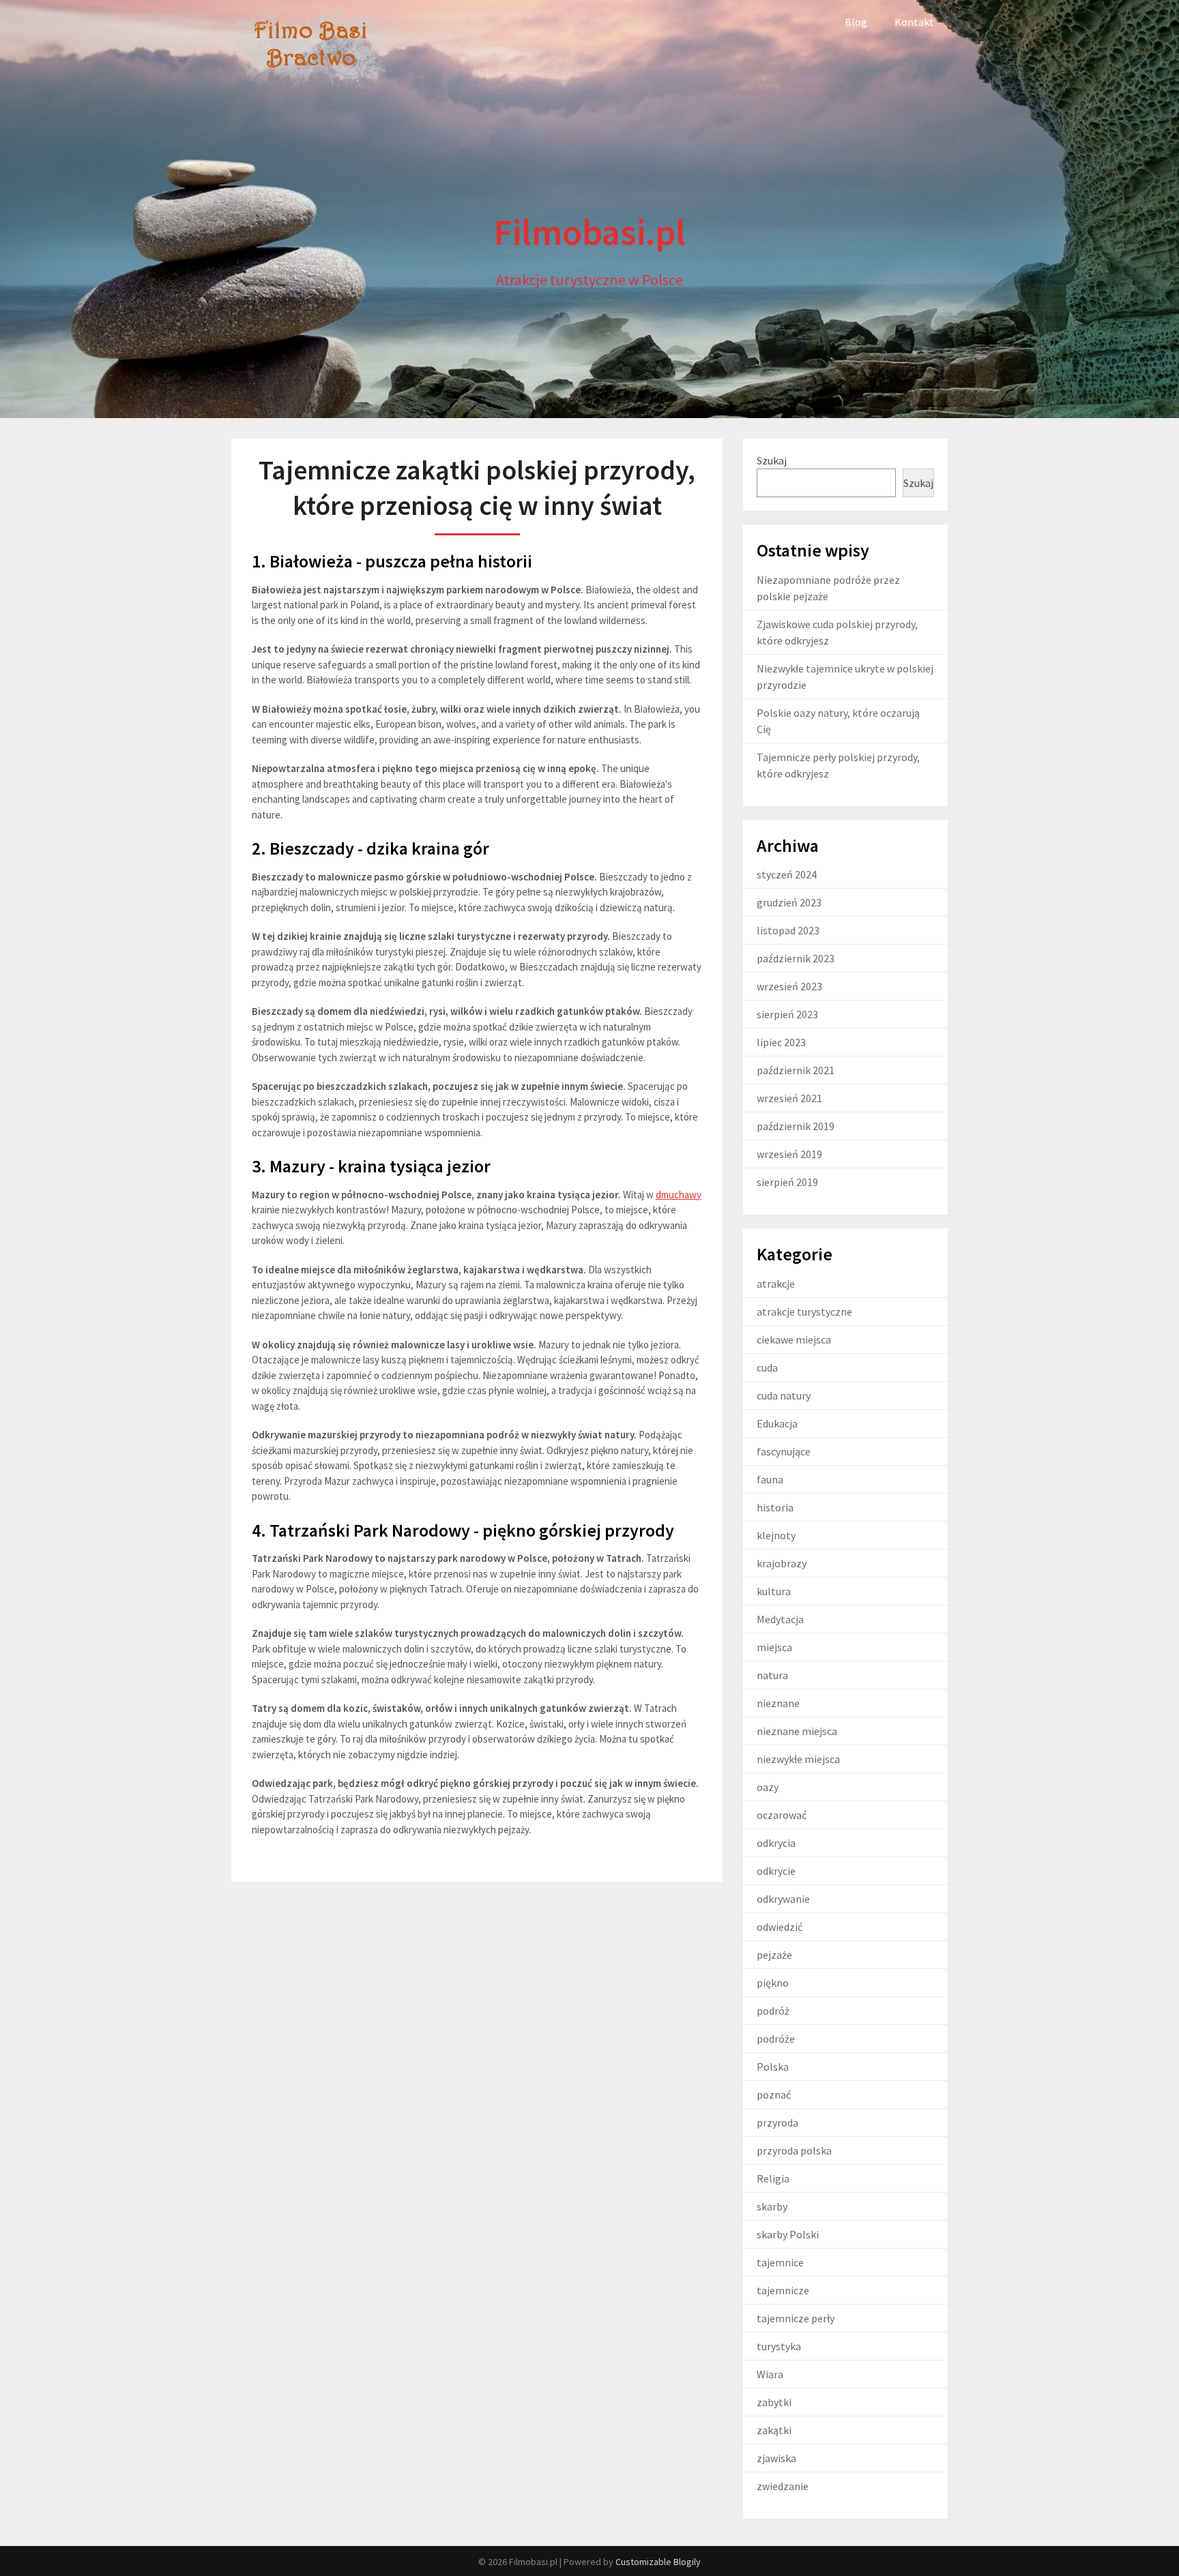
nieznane (778, 1703)
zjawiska (776, 2458)
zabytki (774, 2402)
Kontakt (914, 22)
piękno (773, 1983)
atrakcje (776, 1284)
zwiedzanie (783, 2486)
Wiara (770, 2374)
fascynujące (784, 1451)
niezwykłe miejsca (798, 1759)
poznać (774, 2094)
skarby (772, 2206)
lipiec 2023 (781, 1042)
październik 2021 (796, 1070)
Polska (773, 2067)
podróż (773, 2011)
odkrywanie (783, 1899)
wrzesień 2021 (789, 1098)
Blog (856, 22)
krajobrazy (782, 1563)
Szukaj (772, 460)
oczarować (782, 1815)
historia (775, 1507)
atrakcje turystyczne (804, 1312)
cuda (767, 1367)
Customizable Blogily (658, 2562)
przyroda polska (794, 2150)
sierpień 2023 (787, 1014)
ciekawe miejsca (794, 1339)
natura (772, 1675)
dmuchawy (679, 1195)
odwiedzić (780, 1927)
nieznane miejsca (797, 1731)
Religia (773, 2178)
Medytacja (780, 1619)
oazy (768, 1787)
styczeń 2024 (787, 874)
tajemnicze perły (796, 2318)
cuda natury (784, 1395)
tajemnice (780, 2262)
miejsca (774, 1647)
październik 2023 (796, 958)
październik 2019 (796, 1126)
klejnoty (776, 1535)
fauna (770, 1479)
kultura (774, 1591)
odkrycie (776, 1871)
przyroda (777, 2122)
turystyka (779, 2346)
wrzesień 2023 (789, 986)
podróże (776, 2039)
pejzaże (774, 1955)
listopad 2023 (788, 930)
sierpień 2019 (787, 1182)
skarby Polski (788, 2234)
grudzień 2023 (789, 902)
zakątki (774, 2430)
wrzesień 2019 (789, 1154)
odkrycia (776, 1843)
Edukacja (777, 1423)
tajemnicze (783, 2290)
